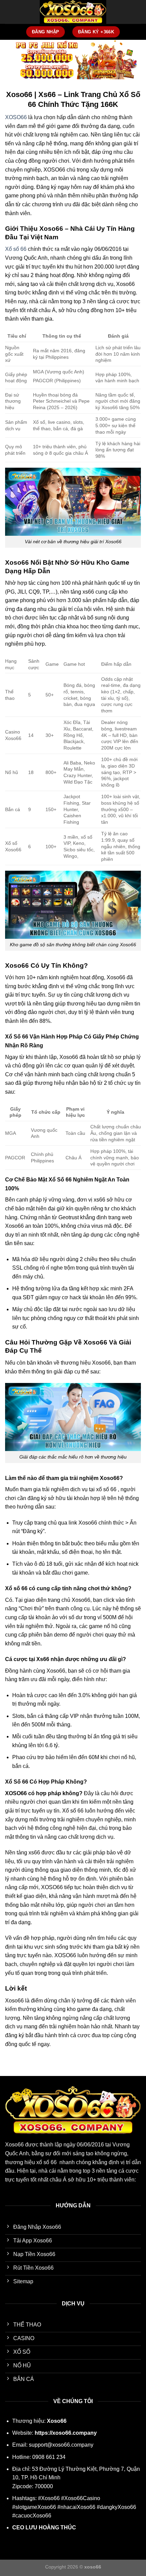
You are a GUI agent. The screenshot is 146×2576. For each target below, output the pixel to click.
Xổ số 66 (16, 249)
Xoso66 (14, 2145)
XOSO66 (16, 117)
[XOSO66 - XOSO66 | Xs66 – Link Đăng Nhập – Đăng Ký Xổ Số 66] (73, 12)
